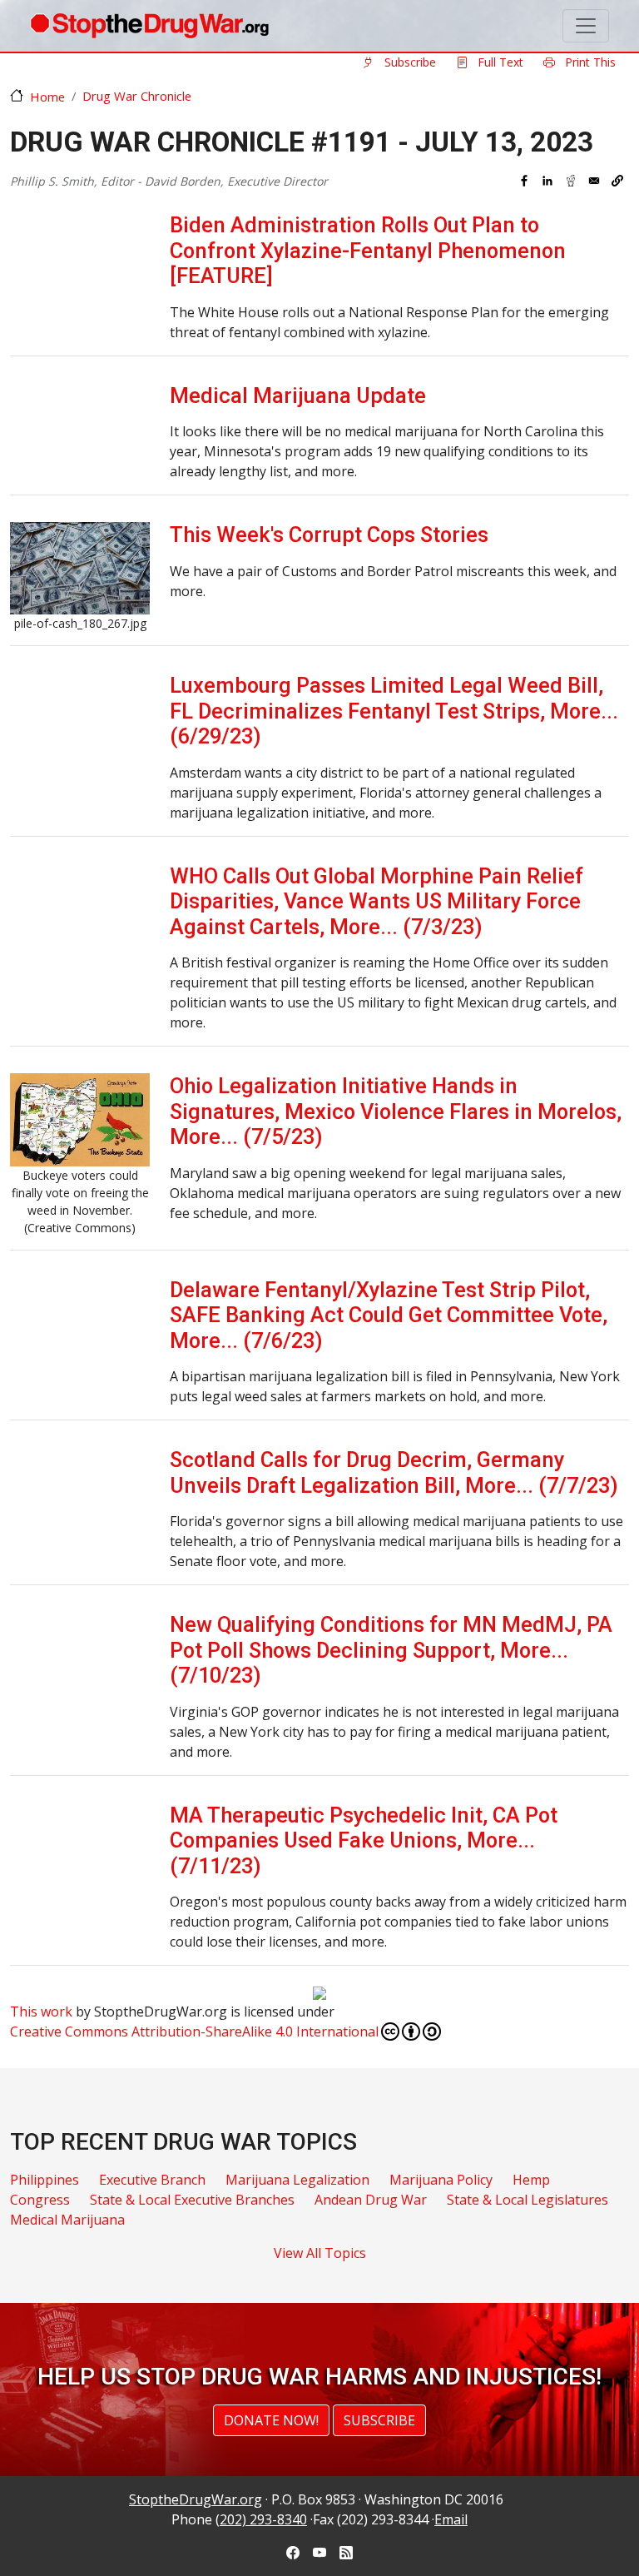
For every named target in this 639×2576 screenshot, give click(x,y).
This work (41, 2012)
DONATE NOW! (271, 2420)
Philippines (45, 2180)
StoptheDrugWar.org (196, 2499)
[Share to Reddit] (571, 181)
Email (451, 2519)
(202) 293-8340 (261, 2519)
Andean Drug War (371, 2200)
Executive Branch (152, 2180)
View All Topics (320, 2253)
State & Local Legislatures (528, 2200)
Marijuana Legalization (297, 2180)
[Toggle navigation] (586, 26)
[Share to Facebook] (524, 181)
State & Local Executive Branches (192, 2200)
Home (47, 97)
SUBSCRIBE (379, 2420)
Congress (40, 2200)
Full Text (499, 62)
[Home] (149, 26)
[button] (617, 181)
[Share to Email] (594, 181)
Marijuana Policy (441, 2180)
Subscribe (409, 62)
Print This (589, 62)
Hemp (531, 2180)
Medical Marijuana (67, 2220)
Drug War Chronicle (137, 96)
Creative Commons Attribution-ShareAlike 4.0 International (194, 2031)
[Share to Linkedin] (547, 181)
